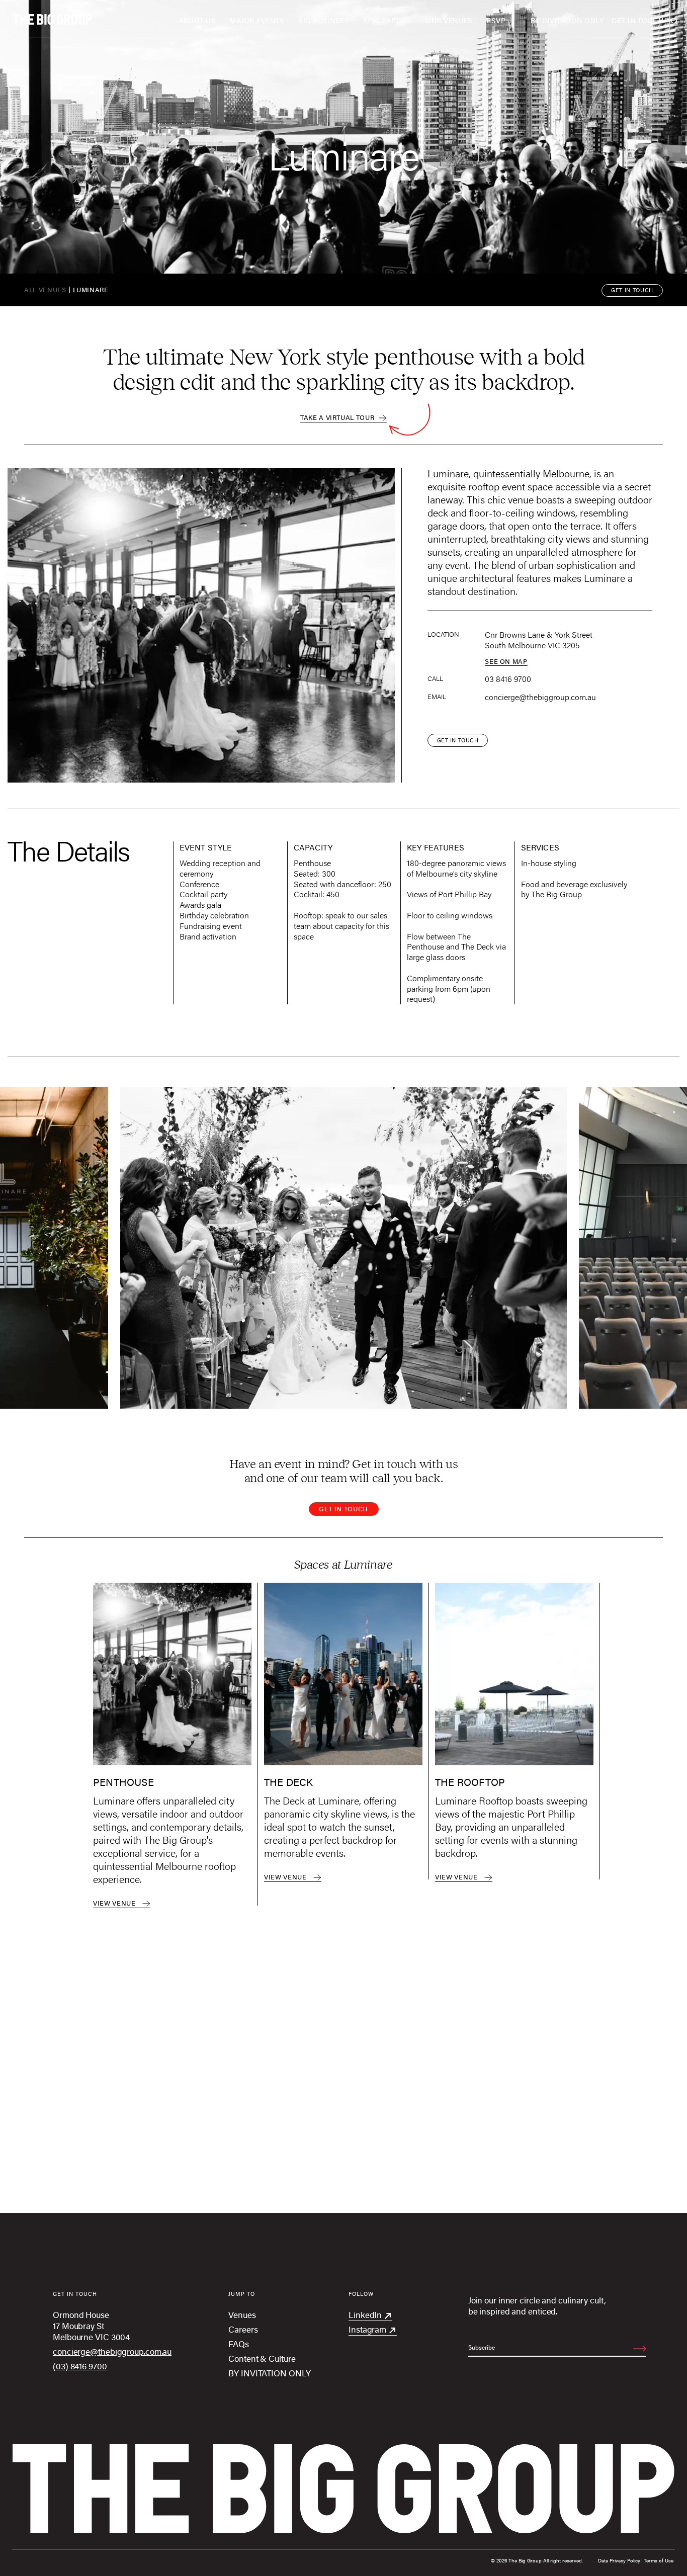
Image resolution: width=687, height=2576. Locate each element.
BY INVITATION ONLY (567, 20)
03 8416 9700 (508, 679)
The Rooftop (470, 1783)
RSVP (496, 20)
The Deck (289, 1783)
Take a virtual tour (338, 417)
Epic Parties (387, 20)
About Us (197, 20)
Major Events (257, 20)
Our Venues (449, 20)
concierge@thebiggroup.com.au (540, 697)
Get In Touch (637, 20)
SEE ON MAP (506, 661)
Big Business (324, 20)
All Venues (45, 290)
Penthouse (123, 1783)
